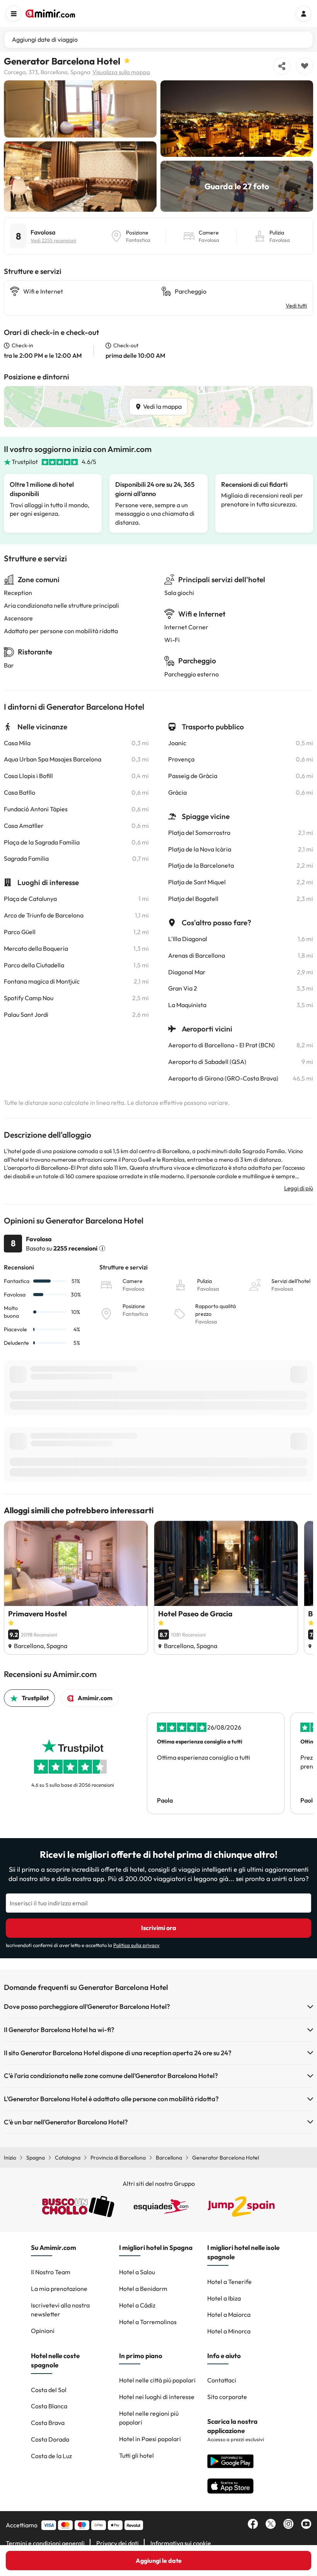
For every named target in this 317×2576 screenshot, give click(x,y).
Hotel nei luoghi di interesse (157, 2397)
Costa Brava (48, 2423)
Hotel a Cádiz (137, 2305)
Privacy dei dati (118, 2543)
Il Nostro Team (51, 2272)
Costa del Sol (49, 2390)
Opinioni (43, 2331)
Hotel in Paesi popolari (150, 2439)
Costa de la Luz (51, 2456)
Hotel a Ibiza (224, 2298)
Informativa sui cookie (181, 2543)
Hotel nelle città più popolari (157, 2380)
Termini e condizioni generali (45, 2543)
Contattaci (222, 2380)
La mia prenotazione (59, 2289)
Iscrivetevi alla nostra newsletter (60, 2310)
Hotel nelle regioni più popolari (149, 2418)
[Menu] (14, 14)
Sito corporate (227, 2397)
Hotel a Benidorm (143, 2289)
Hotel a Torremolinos (148, 2322)
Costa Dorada (50, 2439)
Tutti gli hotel (136, 2455)
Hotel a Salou (137, 2272)
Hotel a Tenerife (229, 2282)
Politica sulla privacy (136, 1945)
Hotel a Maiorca (229, 2314)
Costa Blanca (49, 2406)
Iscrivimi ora (159, 1928)
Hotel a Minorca (229, 2331)
